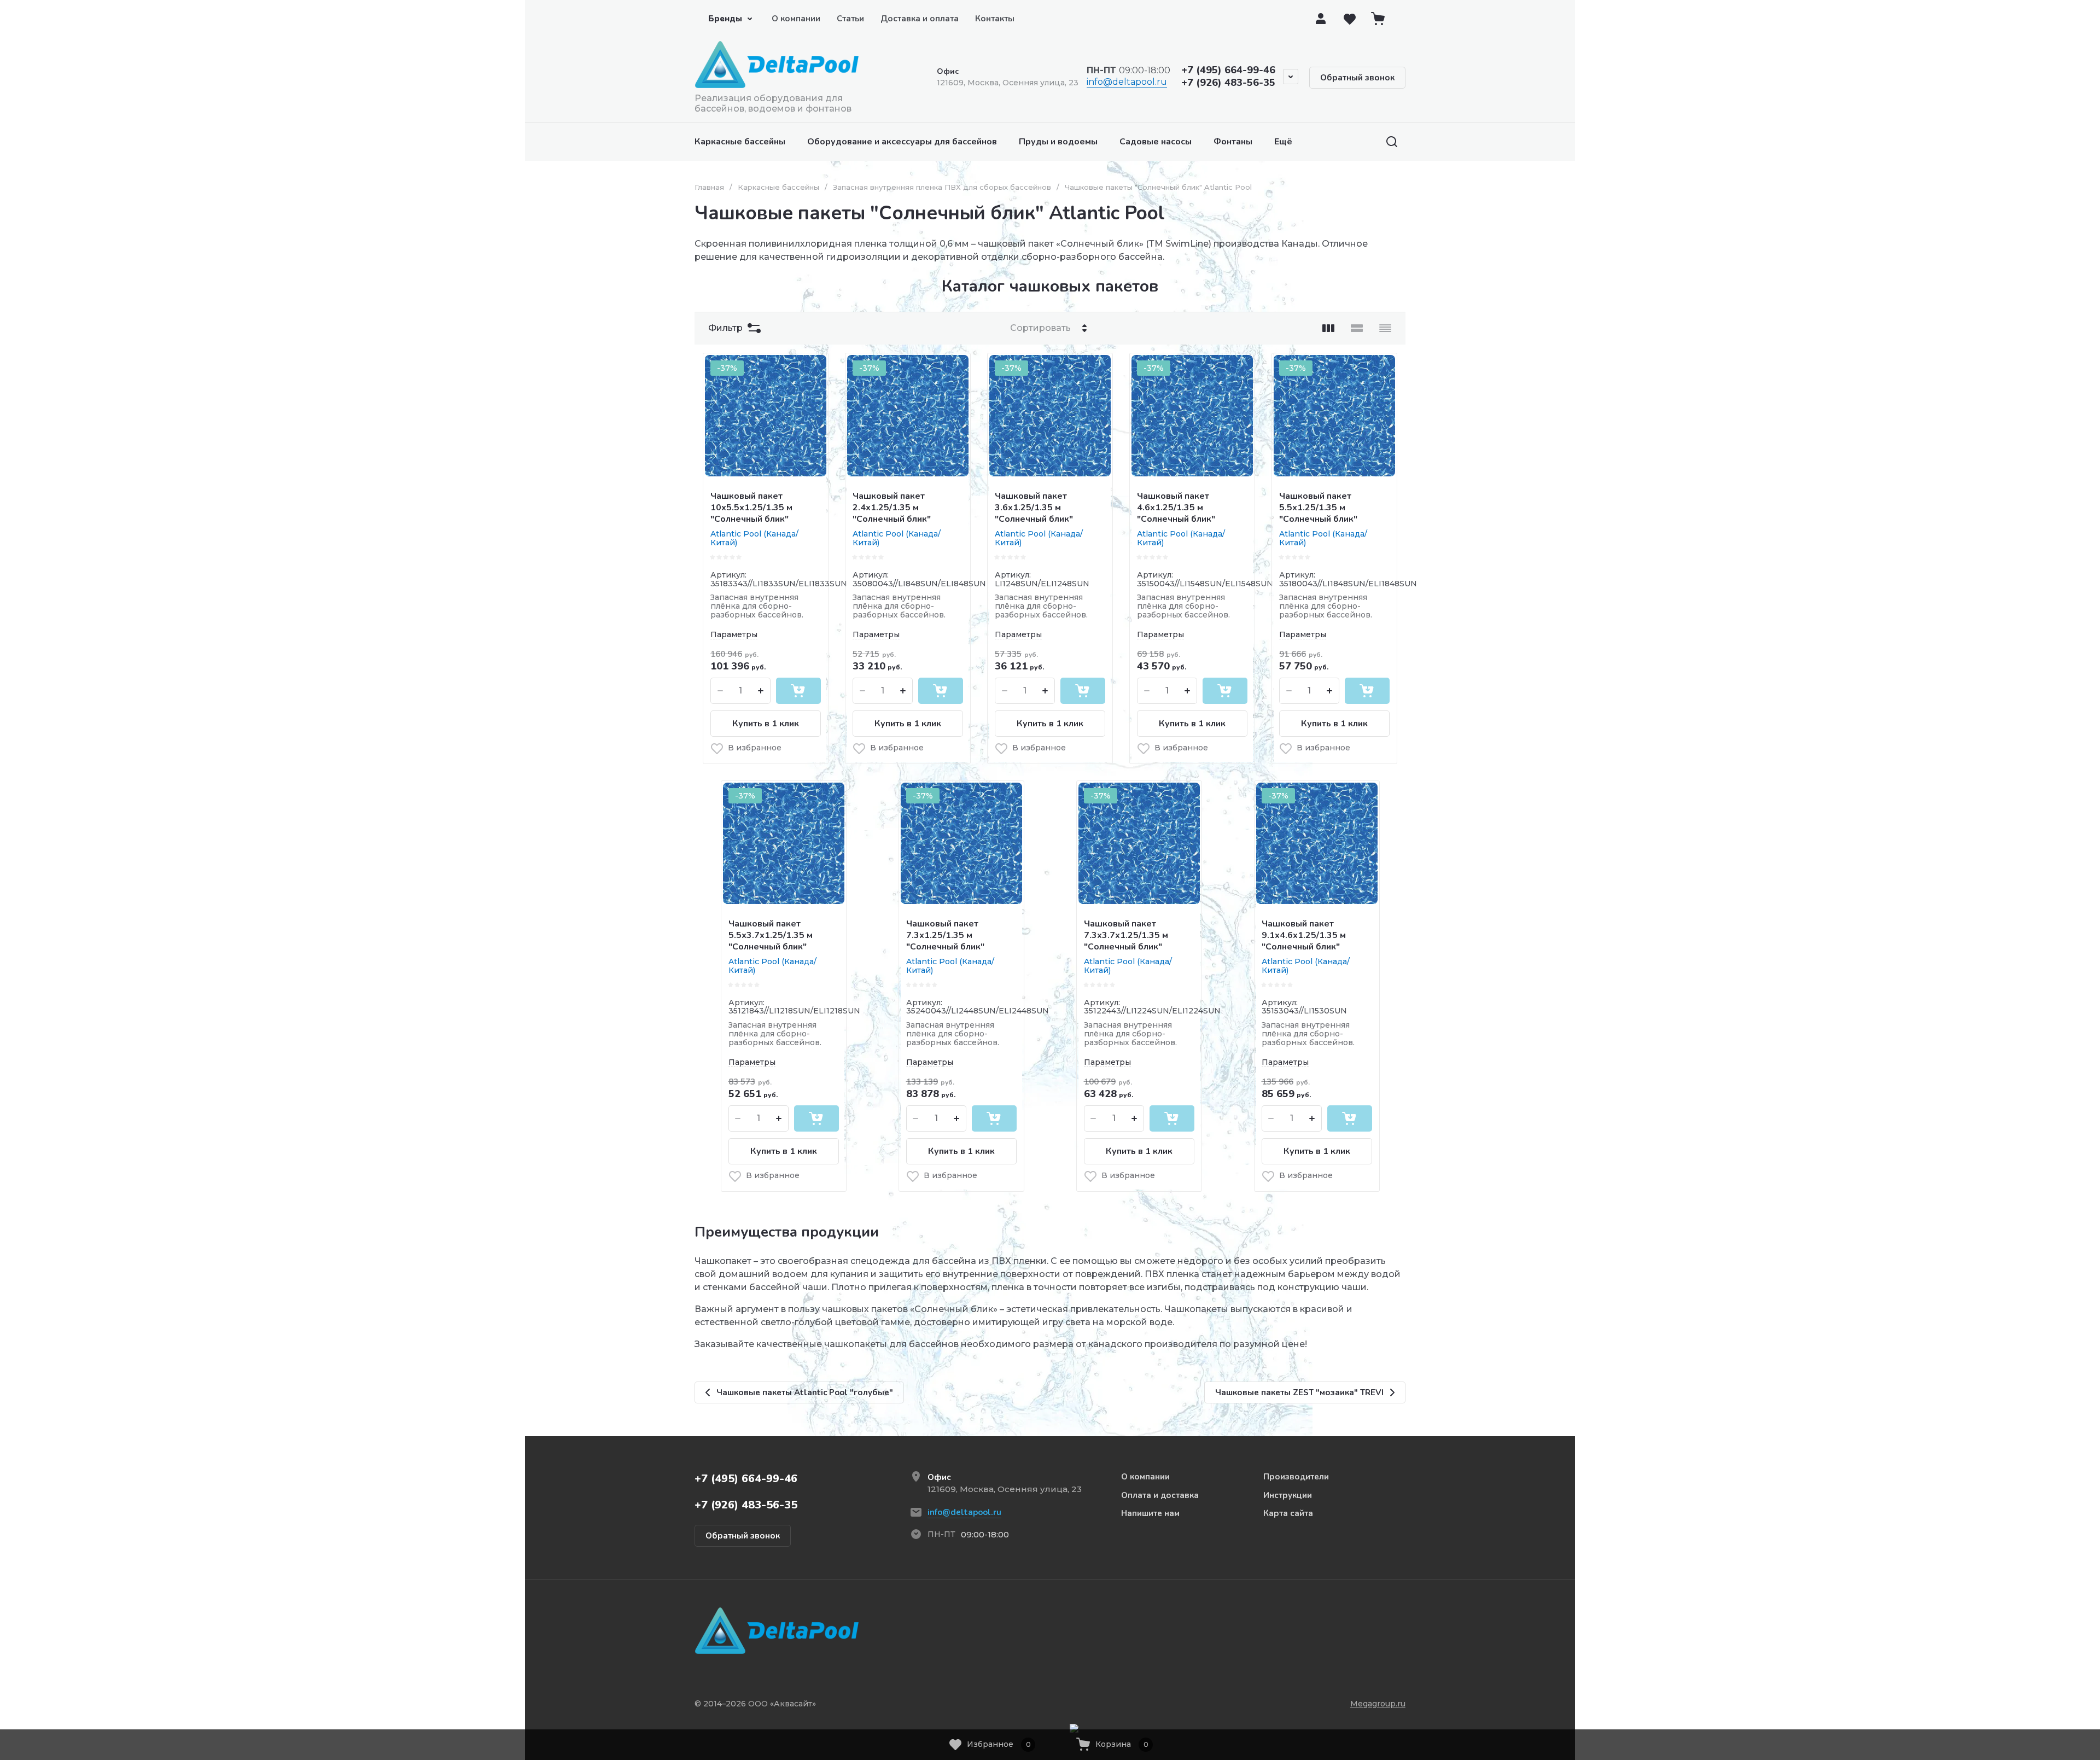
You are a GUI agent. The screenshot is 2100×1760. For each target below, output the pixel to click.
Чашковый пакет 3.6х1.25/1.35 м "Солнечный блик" (1034, 508)
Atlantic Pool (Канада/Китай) (754, 538)
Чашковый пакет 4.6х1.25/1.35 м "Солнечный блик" (1176, 508)
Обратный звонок (1357, 78)
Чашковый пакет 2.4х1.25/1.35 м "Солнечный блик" (892, 508)
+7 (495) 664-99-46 (1228, 70)
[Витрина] (1328, 328)
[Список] (1357, 328)
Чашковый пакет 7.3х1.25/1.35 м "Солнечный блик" (945, 935)
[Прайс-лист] (1385, 328)
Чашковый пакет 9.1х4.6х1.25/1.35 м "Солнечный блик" (1304, 935)
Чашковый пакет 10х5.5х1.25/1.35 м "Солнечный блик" (751, 508)
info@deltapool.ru (1127, 82)
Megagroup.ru (1378, 1704)
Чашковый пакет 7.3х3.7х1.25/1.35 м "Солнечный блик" (1126, 935)
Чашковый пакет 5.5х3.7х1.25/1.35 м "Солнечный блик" (771, 935)
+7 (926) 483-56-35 (1228, 83)
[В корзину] (798, 691)
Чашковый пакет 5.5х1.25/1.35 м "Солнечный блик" (1318, 508)
